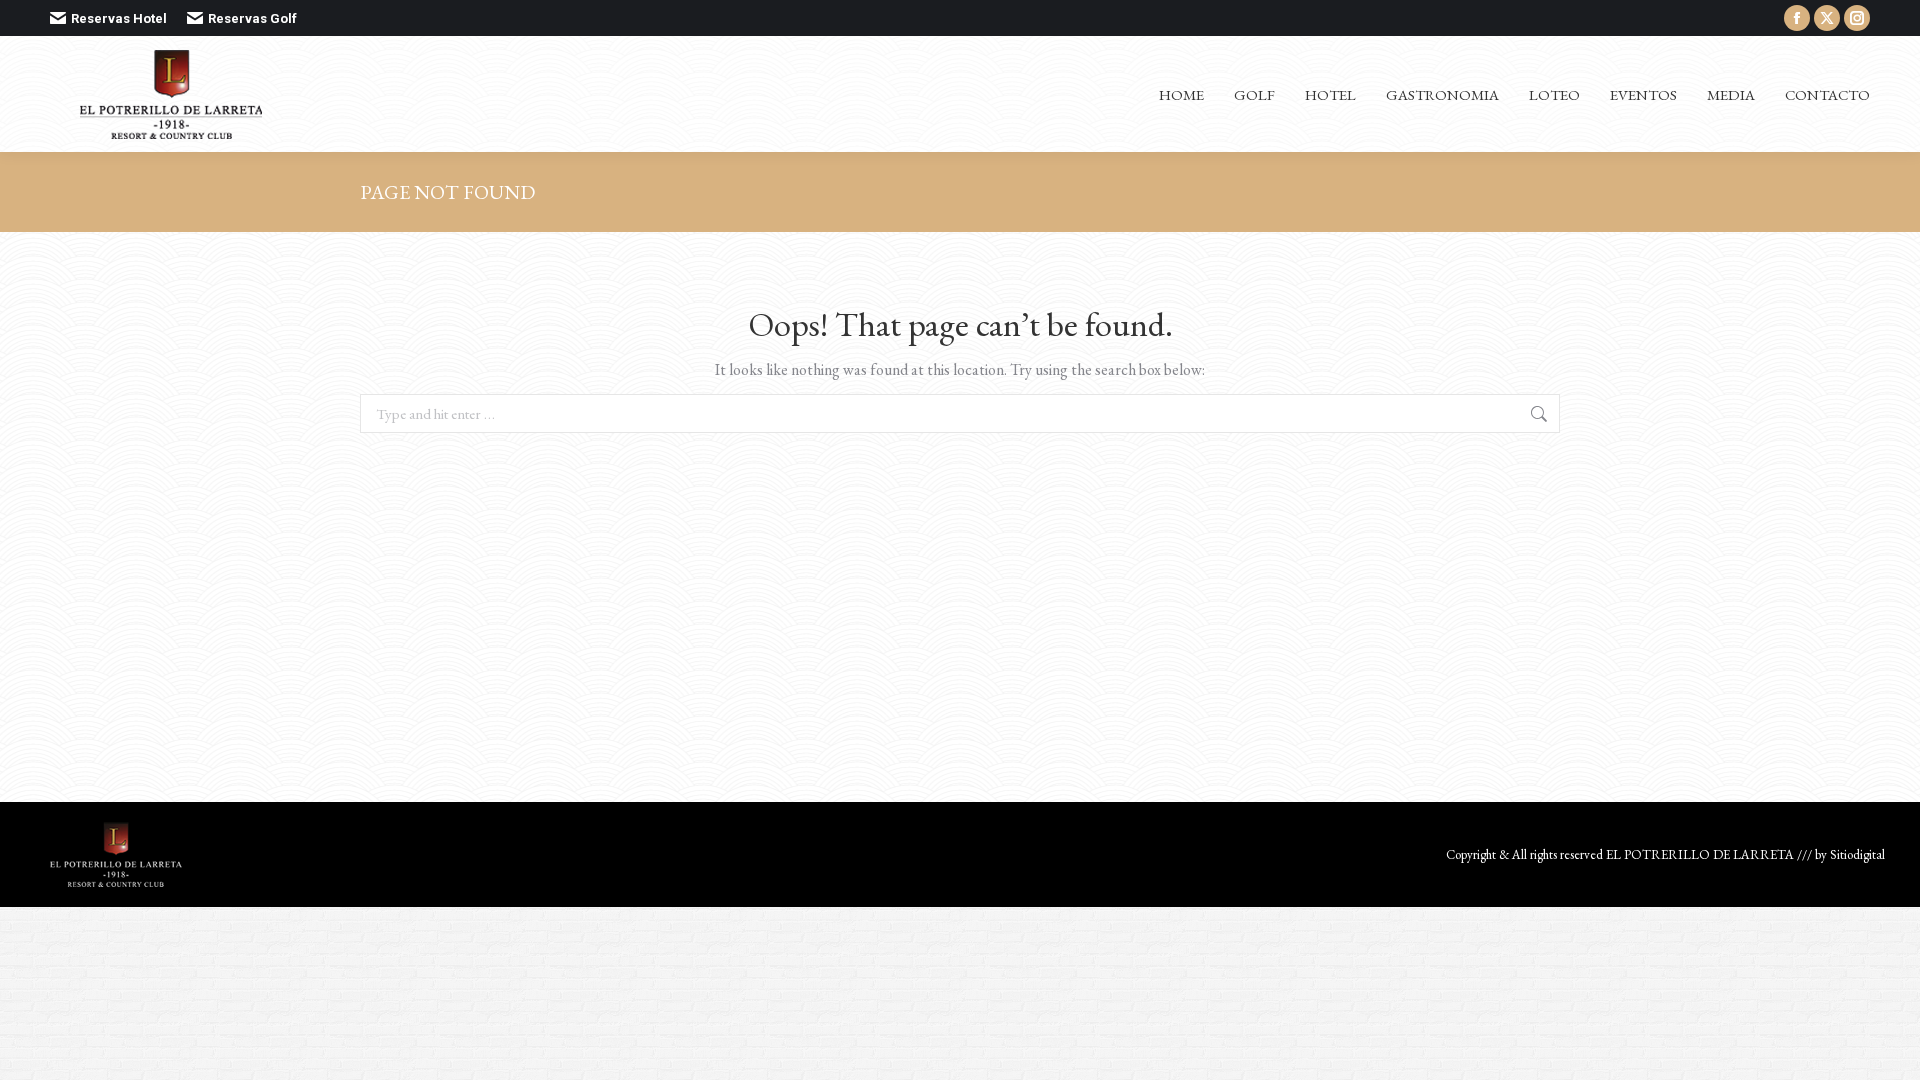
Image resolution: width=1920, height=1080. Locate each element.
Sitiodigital (1857, 854)
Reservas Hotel (119, 18)
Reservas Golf (252, 18)
